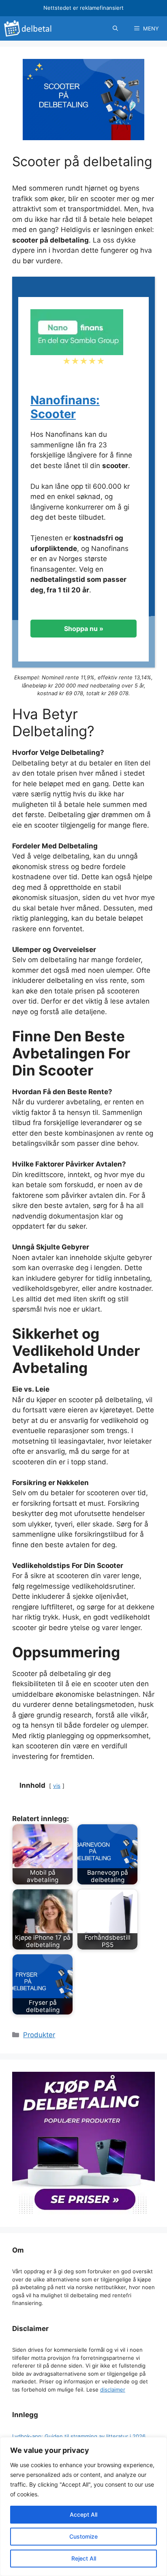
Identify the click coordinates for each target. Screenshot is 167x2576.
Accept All (83, 2514)
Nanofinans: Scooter (65, 407)
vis (57, 1786)
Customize (83, 2536)
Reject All (84, 2558)
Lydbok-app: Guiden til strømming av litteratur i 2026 (79, 2436)
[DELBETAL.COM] (29, 28)
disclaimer (113, 2390)
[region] (83, 2507)
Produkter (39, 2035)
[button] (115, 28)
